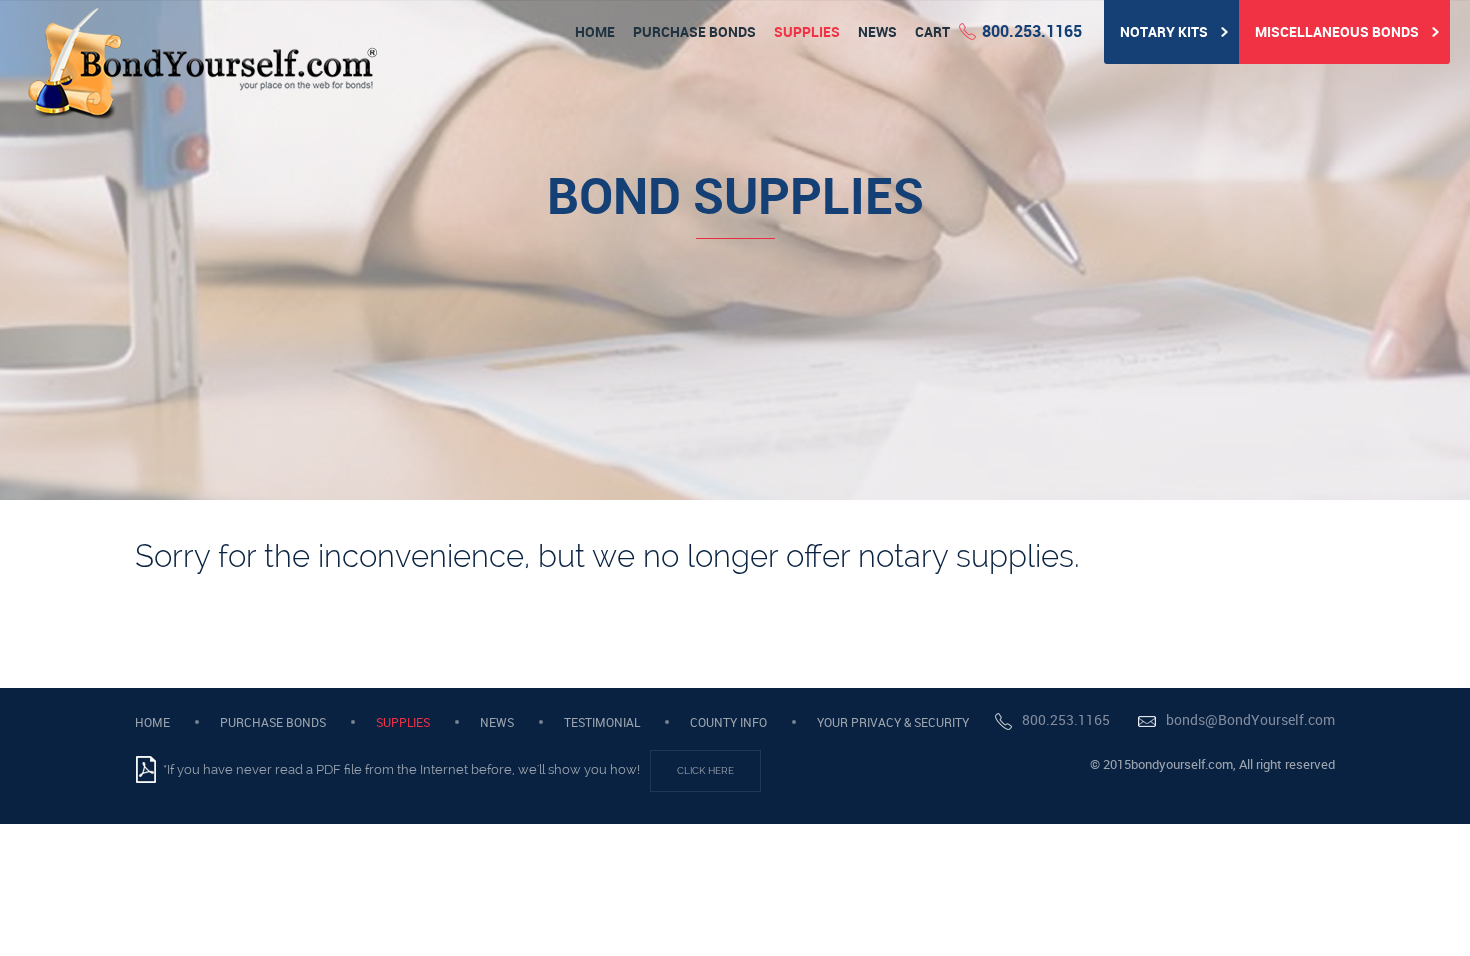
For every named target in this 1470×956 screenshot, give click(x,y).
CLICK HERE (705, 770)
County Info (728, 722)
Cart (932, 31)
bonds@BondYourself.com (1250, 720)
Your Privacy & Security (893, 722)
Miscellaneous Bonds (1338, 31)
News (877, 31)
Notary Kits (1165, 31)
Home (595, 31)
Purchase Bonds (694, 31)
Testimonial (602, 722)
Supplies (807, 31)
